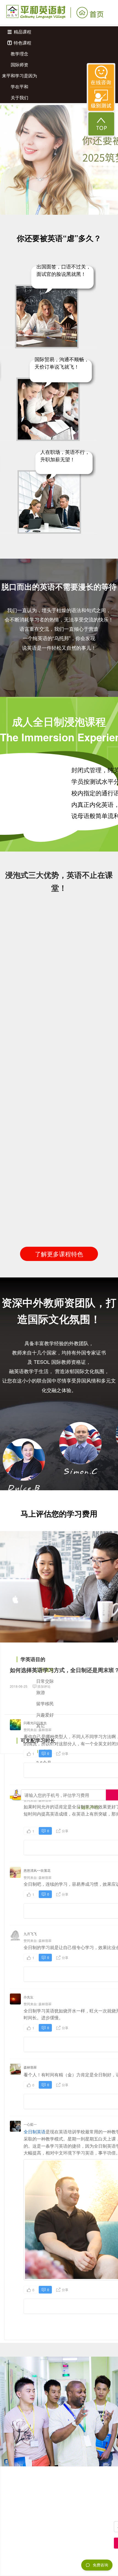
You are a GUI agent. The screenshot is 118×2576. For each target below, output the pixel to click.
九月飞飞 (30, 1934)
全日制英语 (35, 2132)
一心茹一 (30, 2124)
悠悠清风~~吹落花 (37, 1870)
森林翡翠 (45, 1730)
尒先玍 (29, 1997)
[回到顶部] (101, 124)
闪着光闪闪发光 (35, 1723)
